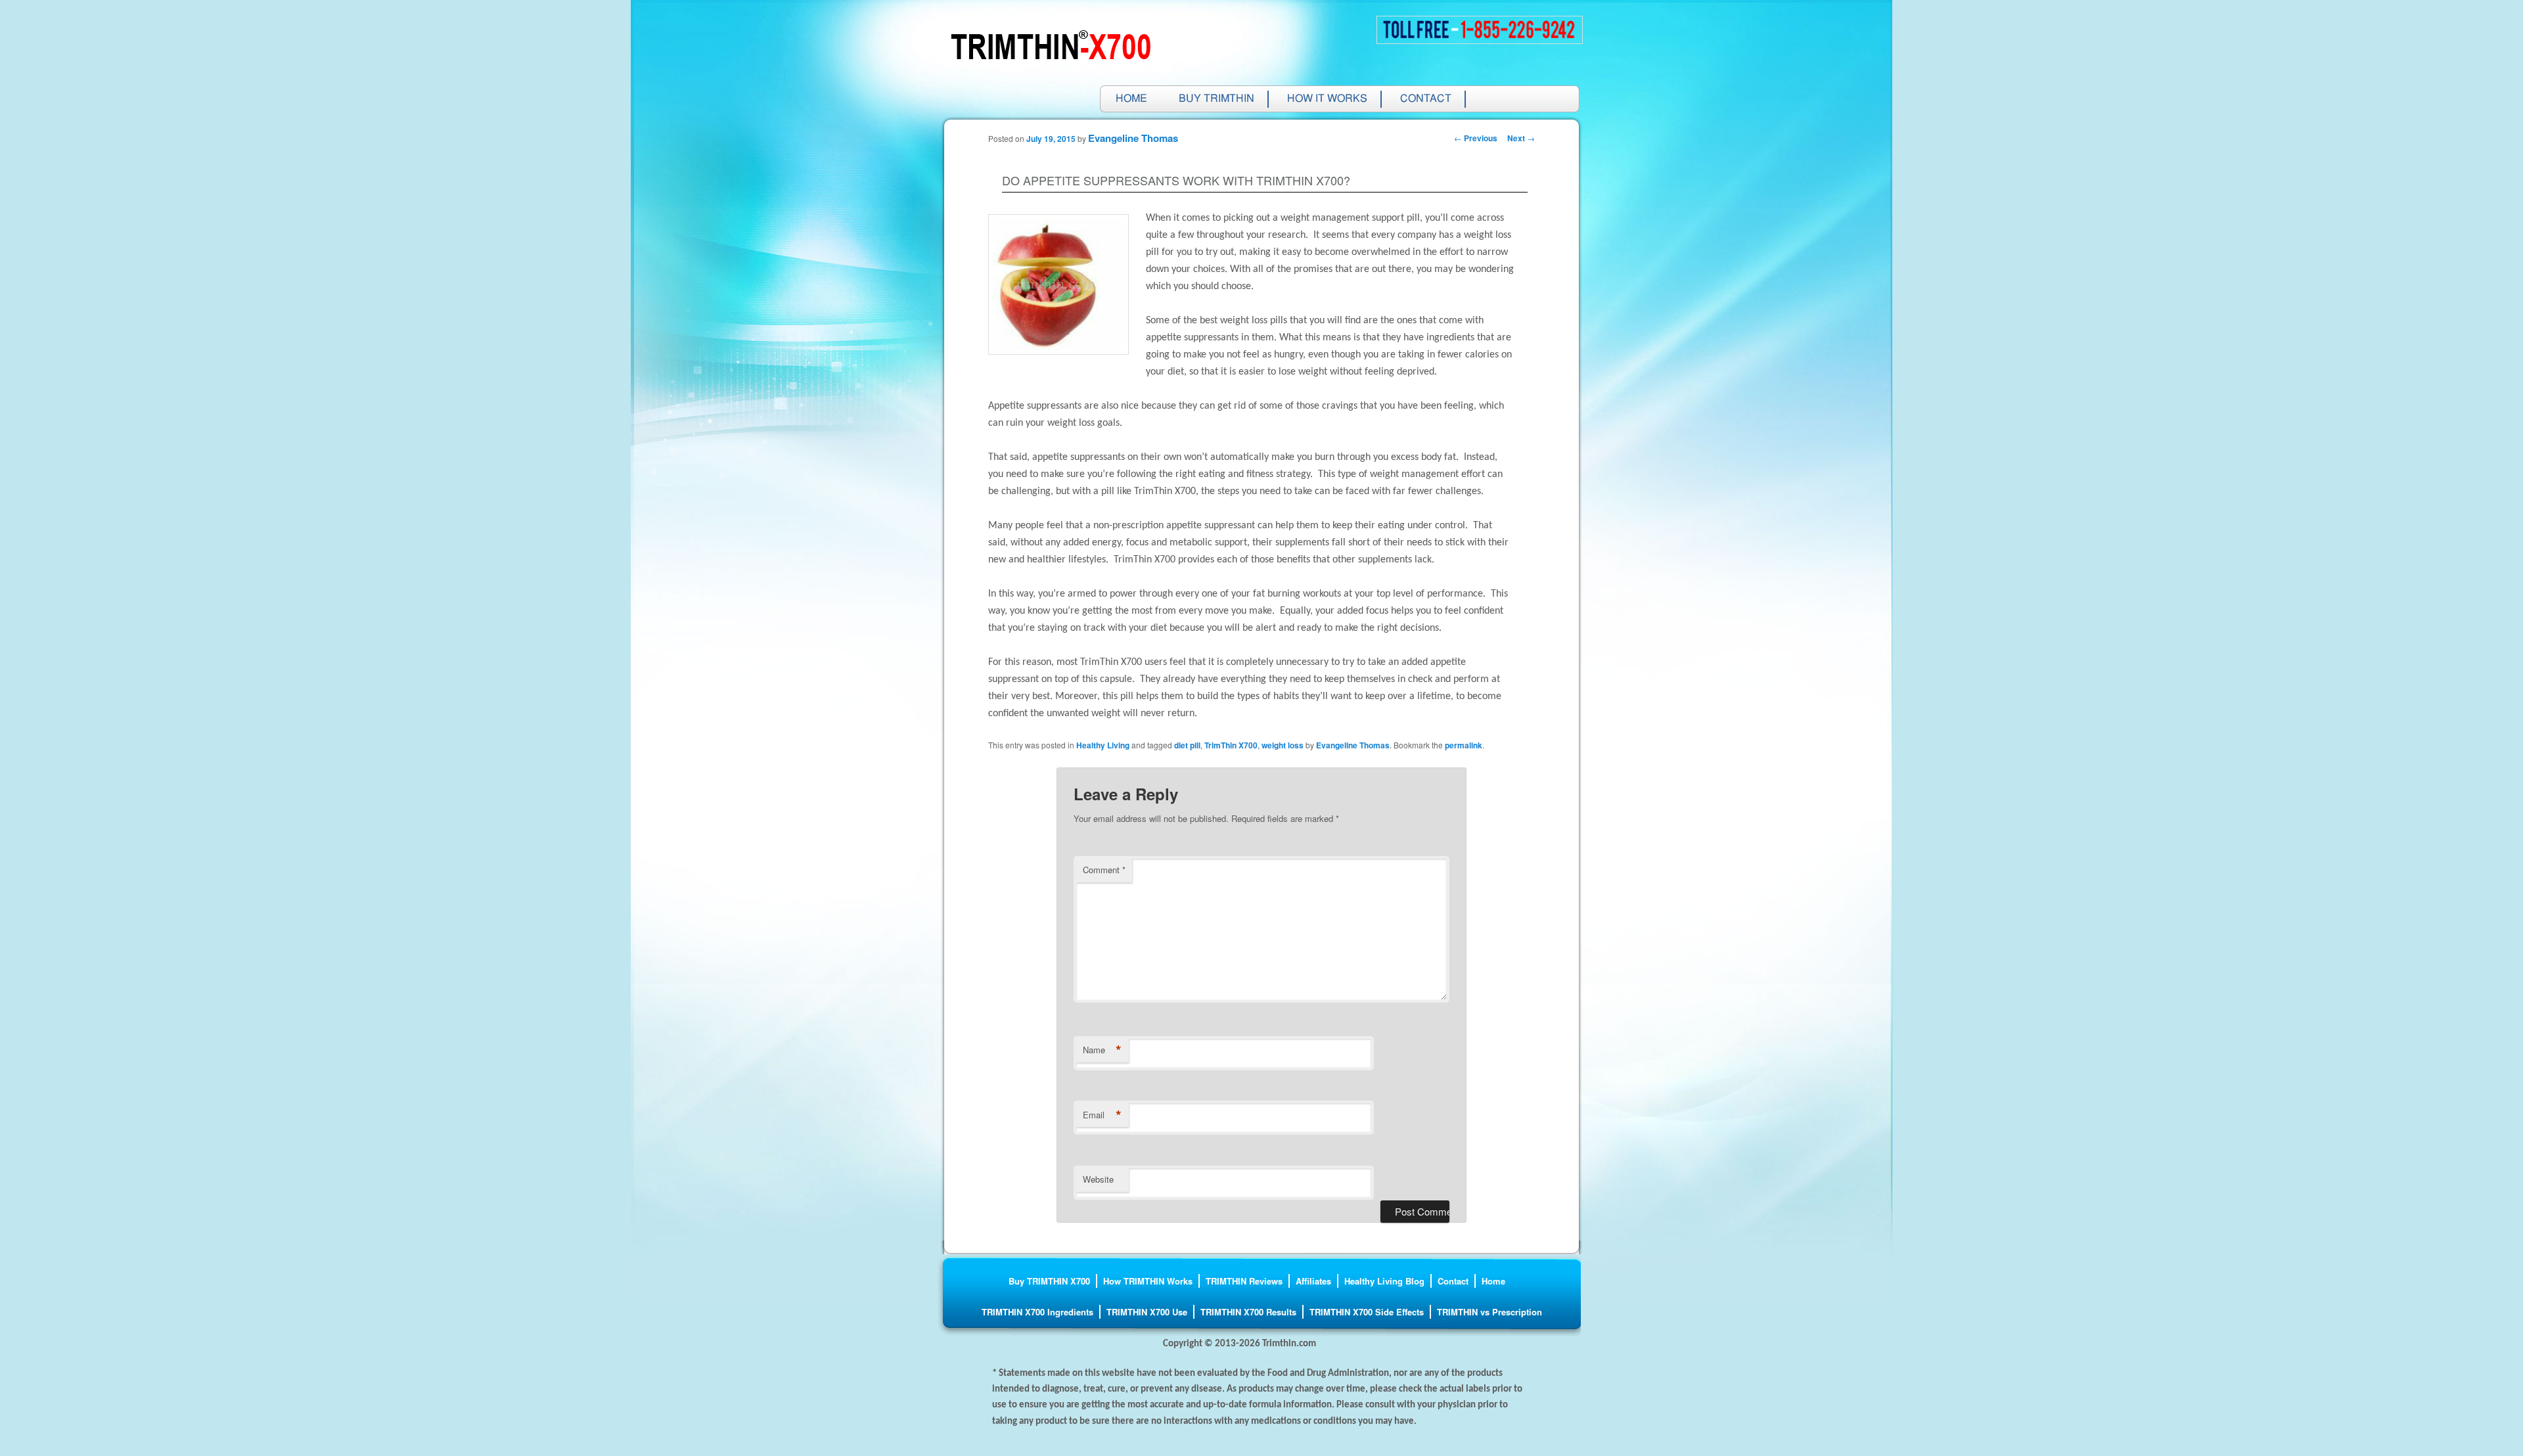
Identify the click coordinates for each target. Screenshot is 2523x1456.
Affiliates (1313, 1281)
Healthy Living (1103, 745)
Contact (1426, 99)
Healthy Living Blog (1384, 1281)
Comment (1104, 870)
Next (1521, 138)
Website (1098, 1179)
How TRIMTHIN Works (1148, 1281)
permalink (1464, 745)
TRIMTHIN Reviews (1244, 1281)
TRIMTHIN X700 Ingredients (1037, 1312)
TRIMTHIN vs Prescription (1489, 1312)
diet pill (1187, 745)
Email (1102, 1115)
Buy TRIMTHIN (1216, 99)
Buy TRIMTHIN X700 (1049, 1281)
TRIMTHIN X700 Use (1147, 1312)
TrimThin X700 (1231, 745)
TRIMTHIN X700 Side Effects (1367, 1312)
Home (1131, 99)
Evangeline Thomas (1133, 138)
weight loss (1283, 745)
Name (1102, 1050)
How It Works (1327, 99)
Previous (1476, 138)
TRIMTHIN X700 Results (1248, 1312)
